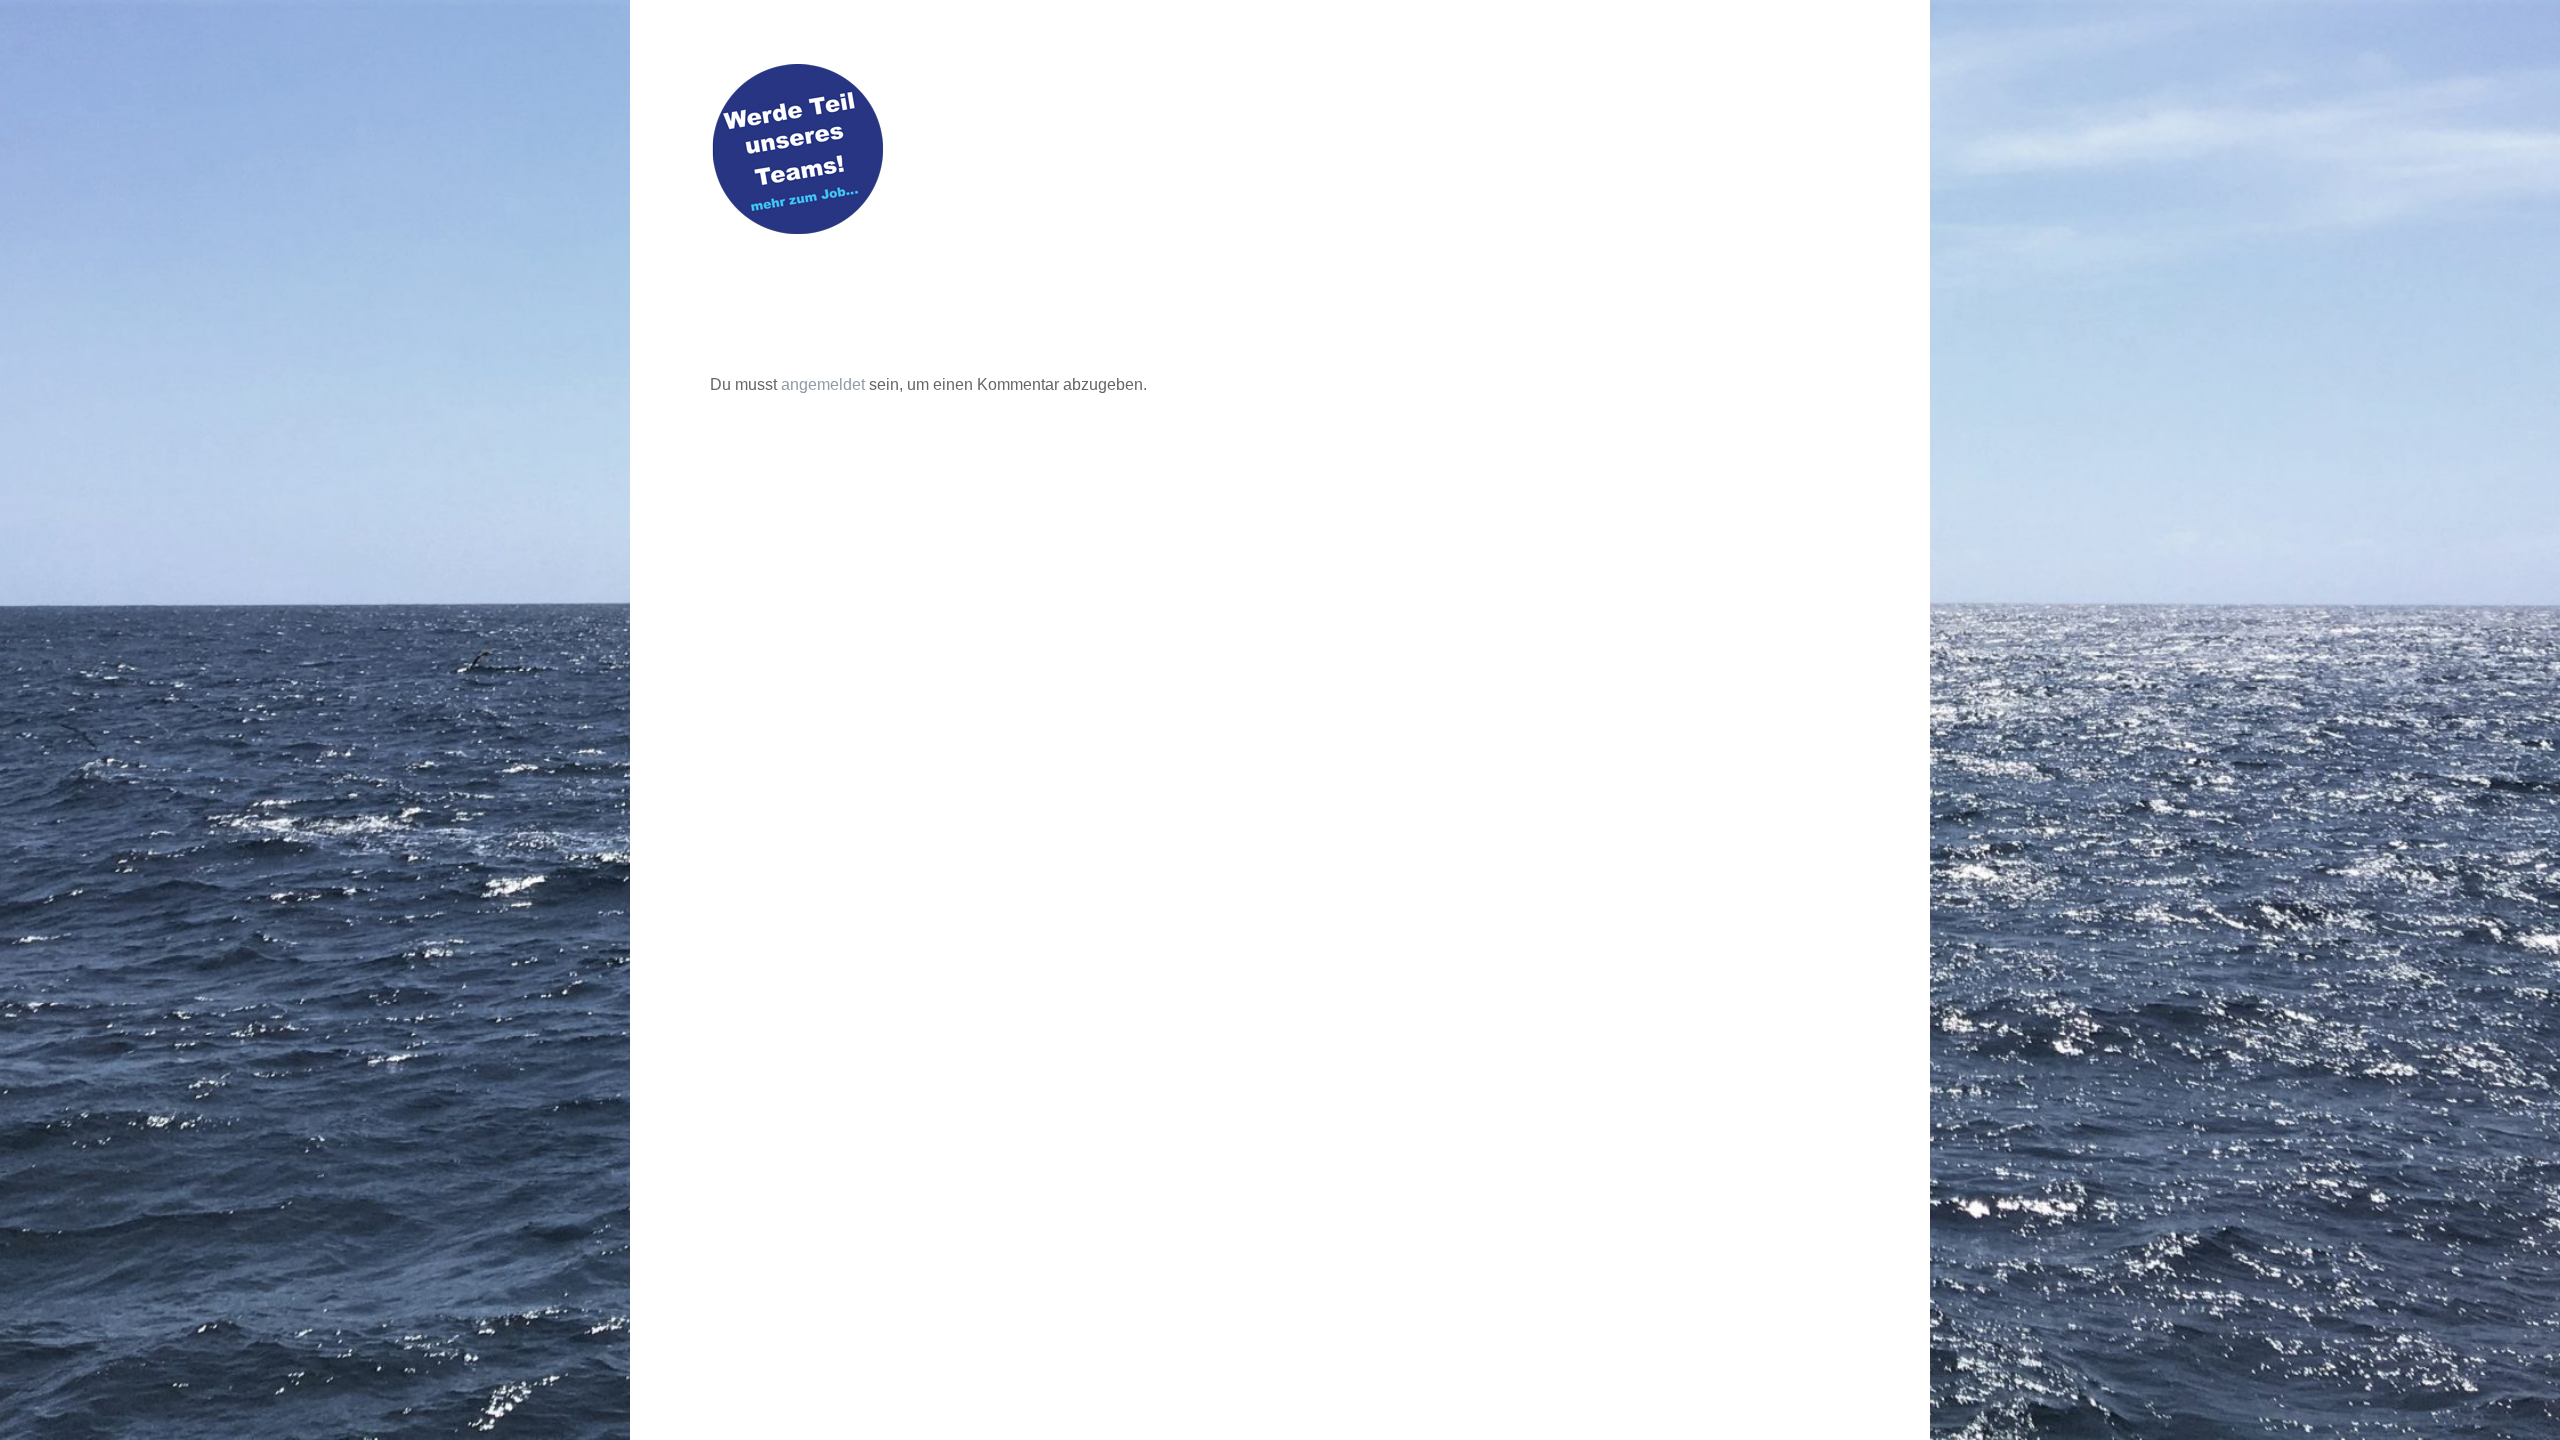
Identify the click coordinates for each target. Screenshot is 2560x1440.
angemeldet (823, 384)
